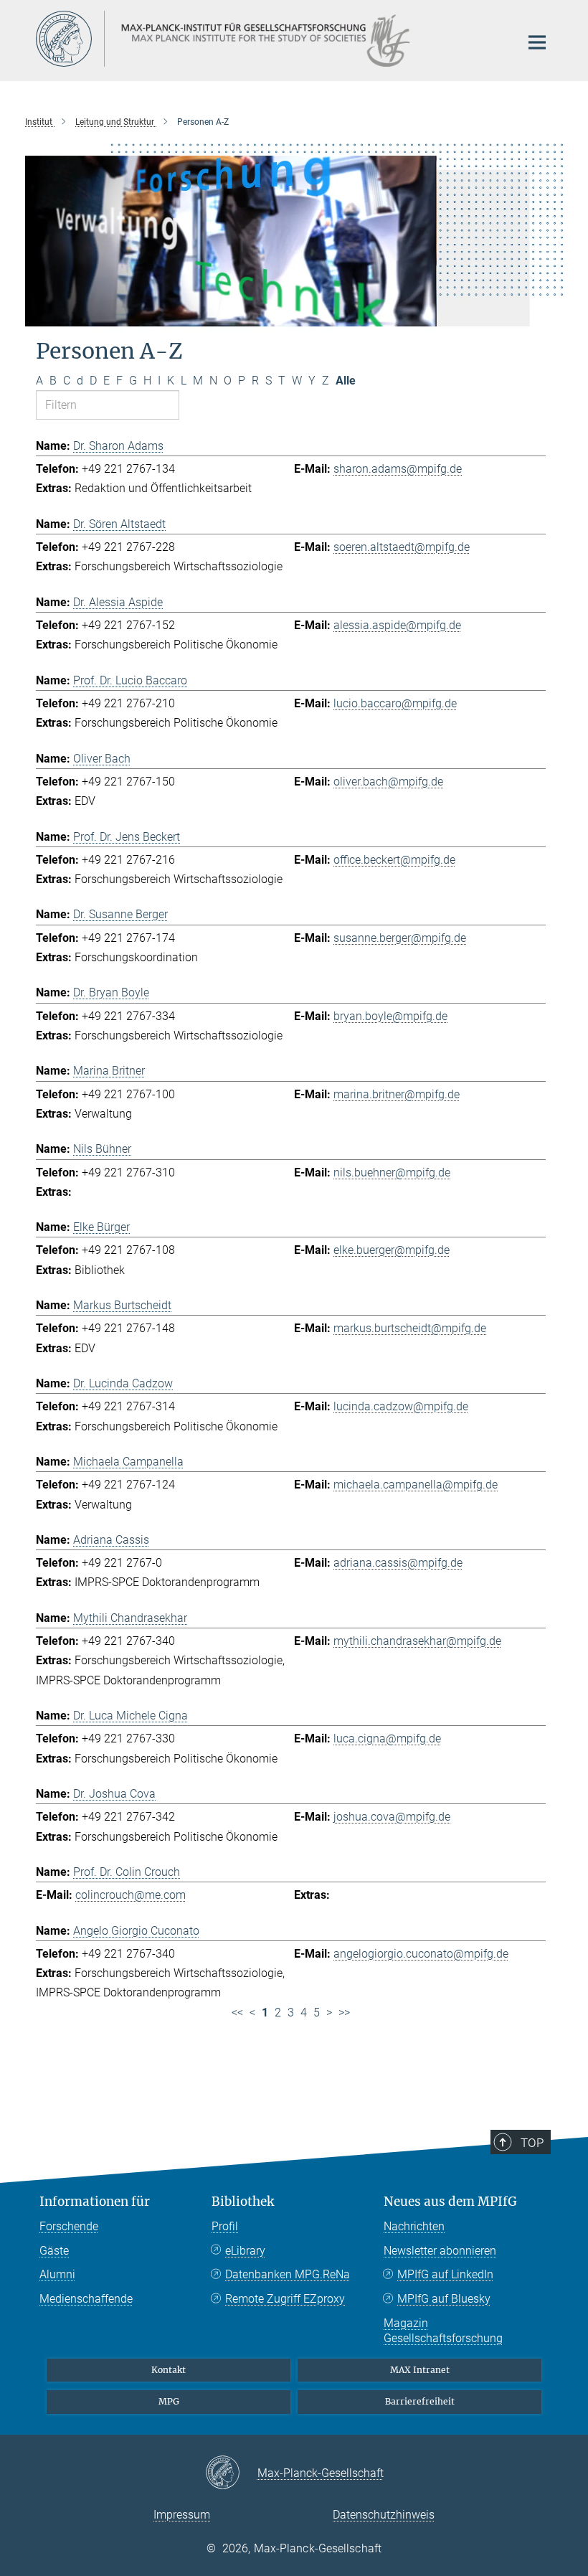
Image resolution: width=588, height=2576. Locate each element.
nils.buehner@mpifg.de (392, 1173)
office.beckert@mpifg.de (394, 860)
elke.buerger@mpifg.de (392, 1250)
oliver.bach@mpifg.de (388, 782)
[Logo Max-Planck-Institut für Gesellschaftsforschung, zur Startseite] (269, 39)
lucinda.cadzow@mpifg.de (401, 1406)
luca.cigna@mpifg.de (387, 1738)
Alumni (57, 2274)
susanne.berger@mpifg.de (400, 938)
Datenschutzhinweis (384, 2515)
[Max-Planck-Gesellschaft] (231, 2473)
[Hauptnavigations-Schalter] (537, 42)
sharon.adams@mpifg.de (398, 469)
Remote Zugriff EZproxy (285, 2299)
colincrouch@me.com (131, 1895)
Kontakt (169, 2370)
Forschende (69, 2226)
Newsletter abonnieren (440, 2251)
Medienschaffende (86, 2299)
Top (532, 2143)
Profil (225, 2226)
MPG (169, 2401)
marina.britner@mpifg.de (397, 1094)
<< (237, 2013)
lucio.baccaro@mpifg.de (395, 703)
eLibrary (245, 2251)
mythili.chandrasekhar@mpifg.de (417, 1641)
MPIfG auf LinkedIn (445, 2274)
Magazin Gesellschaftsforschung (443, 2331)
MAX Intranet (420, 2370)
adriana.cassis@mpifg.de (398, 1563)
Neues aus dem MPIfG (450, 2202)
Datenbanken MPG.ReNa (288, 2274)
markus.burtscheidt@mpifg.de (410, 1328)
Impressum (182, 2515)
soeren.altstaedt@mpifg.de (402, 547)
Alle (346, 381)
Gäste (54, 2251)
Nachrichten (414, 2226)
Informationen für (95, 2202)
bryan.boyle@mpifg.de (390, 1016)
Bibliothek (243, 2202)
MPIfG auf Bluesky (444, 2299)
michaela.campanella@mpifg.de (416, 1485)
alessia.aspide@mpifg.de (397, 625)
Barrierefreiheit (420, 2401)
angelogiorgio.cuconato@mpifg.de (421, 1954)
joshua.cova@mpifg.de (392, 1817)
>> (344, 2013)
